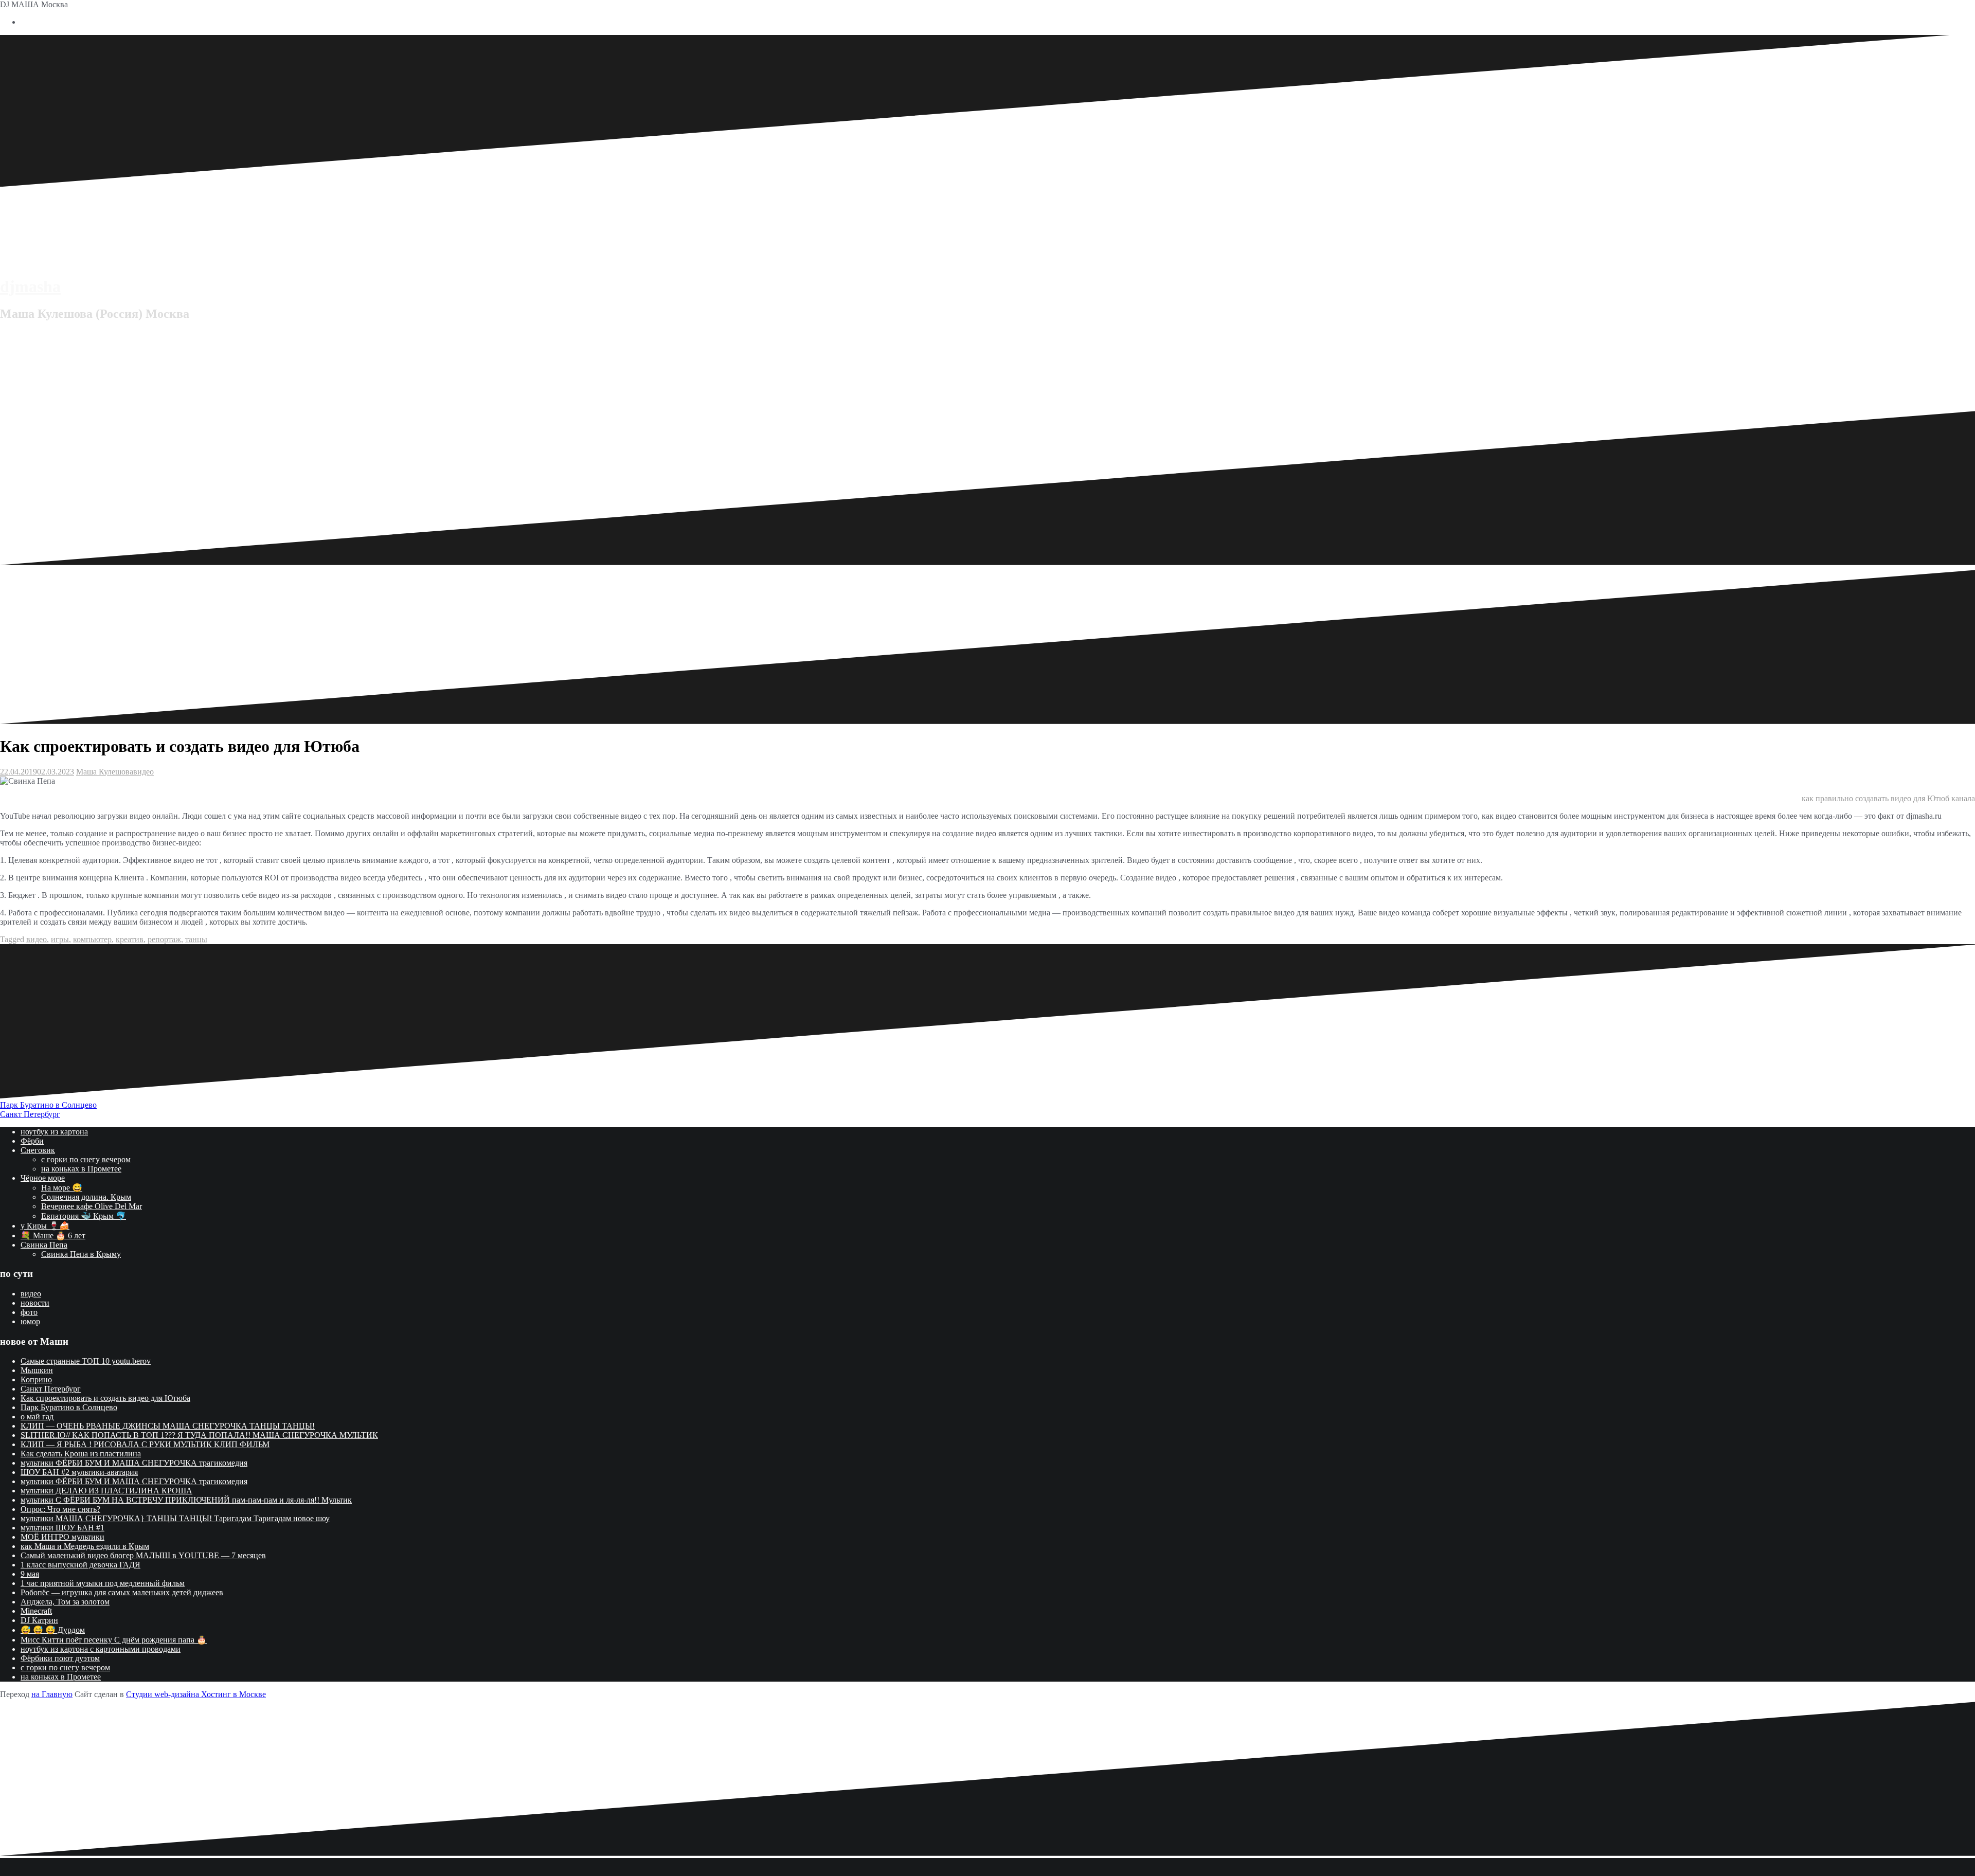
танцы (196, 939)
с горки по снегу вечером (86, 1159)
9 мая (30, 1574)
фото (29, 1312)
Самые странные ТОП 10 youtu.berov (86, 1361)
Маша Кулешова (105, 772)
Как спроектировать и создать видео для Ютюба (105, 1398)
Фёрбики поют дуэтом (60, 1658)
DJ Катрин (39, 1620)
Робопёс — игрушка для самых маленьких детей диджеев (122, 1592)
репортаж (164, 939)
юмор (30, 1321)
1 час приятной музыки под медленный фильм (103, 1583)
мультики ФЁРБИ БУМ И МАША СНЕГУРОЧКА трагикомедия (134, 1463)
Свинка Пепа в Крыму (81, 1254)
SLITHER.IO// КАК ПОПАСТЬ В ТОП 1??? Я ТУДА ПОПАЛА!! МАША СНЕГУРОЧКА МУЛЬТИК (199, 1435)
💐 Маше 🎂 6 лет (53, 1235)
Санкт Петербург (30, 1114)
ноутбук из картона (54, 1132)
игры (60, 939)
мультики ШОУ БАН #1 (62, 1528)
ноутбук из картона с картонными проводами (101, 1649)
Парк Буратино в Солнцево (48, 1105)
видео (143, 772)
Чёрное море (43, 1178)
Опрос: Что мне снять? (60, 1509)
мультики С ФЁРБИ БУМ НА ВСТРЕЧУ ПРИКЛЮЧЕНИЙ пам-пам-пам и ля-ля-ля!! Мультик (186, 1500)
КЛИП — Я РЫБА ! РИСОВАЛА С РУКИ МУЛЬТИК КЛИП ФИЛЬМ (145, 1444)
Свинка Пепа (44, 1245)
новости (35, 1303)
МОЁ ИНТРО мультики (62, 1537)
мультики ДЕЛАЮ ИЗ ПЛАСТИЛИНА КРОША (106, 1491)
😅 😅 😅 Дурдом (53, 1630)
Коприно (36, 1379)
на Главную (52, 1694)
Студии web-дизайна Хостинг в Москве (196, 1694)
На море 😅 (62, 1188)
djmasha (30, 286)
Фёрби (32, 1141)
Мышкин (37, 1370)
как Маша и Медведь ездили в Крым (85, 1546)
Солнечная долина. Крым (86, 1197)
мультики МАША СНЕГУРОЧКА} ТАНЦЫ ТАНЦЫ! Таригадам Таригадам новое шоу (175, 1518)
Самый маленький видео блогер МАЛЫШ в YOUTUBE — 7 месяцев (143, 1555)
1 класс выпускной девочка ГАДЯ (80, 1565)
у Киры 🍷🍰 (45, 1226)
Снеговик (38, 1150)
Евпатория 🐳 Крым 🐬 (84, 1216)
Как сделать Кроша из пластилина (81, 1454)
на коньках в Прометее (81, 1169)
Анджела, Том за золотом (65, 1602)
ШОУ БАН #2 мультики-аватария (79, 1472)
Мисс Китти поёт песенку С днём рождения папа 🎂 (114, 1640)
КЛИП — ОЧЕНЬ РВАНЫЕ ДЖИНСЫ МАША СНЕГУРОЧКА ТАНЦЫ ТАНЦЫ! (168, 1426)
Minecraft (36, 1611)
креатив (130, 939)
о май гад (37, 1417)
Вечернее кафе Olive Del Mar (92, 1206)
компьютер (92, 939)
